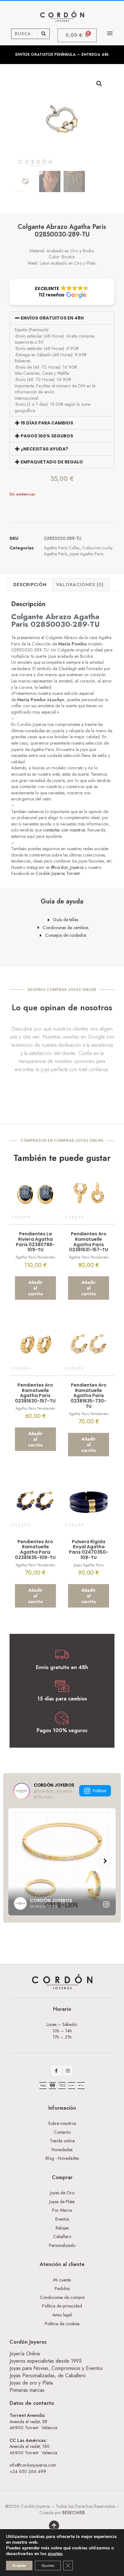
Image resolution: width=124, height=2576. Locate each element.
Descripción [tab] (30, 585)
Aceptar (19, 2566)
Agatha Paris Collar (62, 548)
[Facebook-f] (56, 2071)
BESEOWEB (74, 2513)
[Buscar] (44, 34)
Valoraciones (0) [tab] (80, 585)
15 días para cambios (47, 423)
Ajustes (48, 2566)
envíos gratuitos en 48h (52, 318)
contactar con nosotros (64, 830)
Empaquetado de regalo (52, 462)
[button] (110, 33)
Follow (100, 1791)
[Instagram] (68, 2071)
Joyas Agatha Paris (86, 554)
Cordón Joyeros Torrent (58, 873)
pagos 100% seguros (47, 436)
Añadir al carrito (35, 1288)
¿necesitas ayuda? (44, 449)
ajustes (55, 2554)
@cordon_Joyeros (67, 867)
